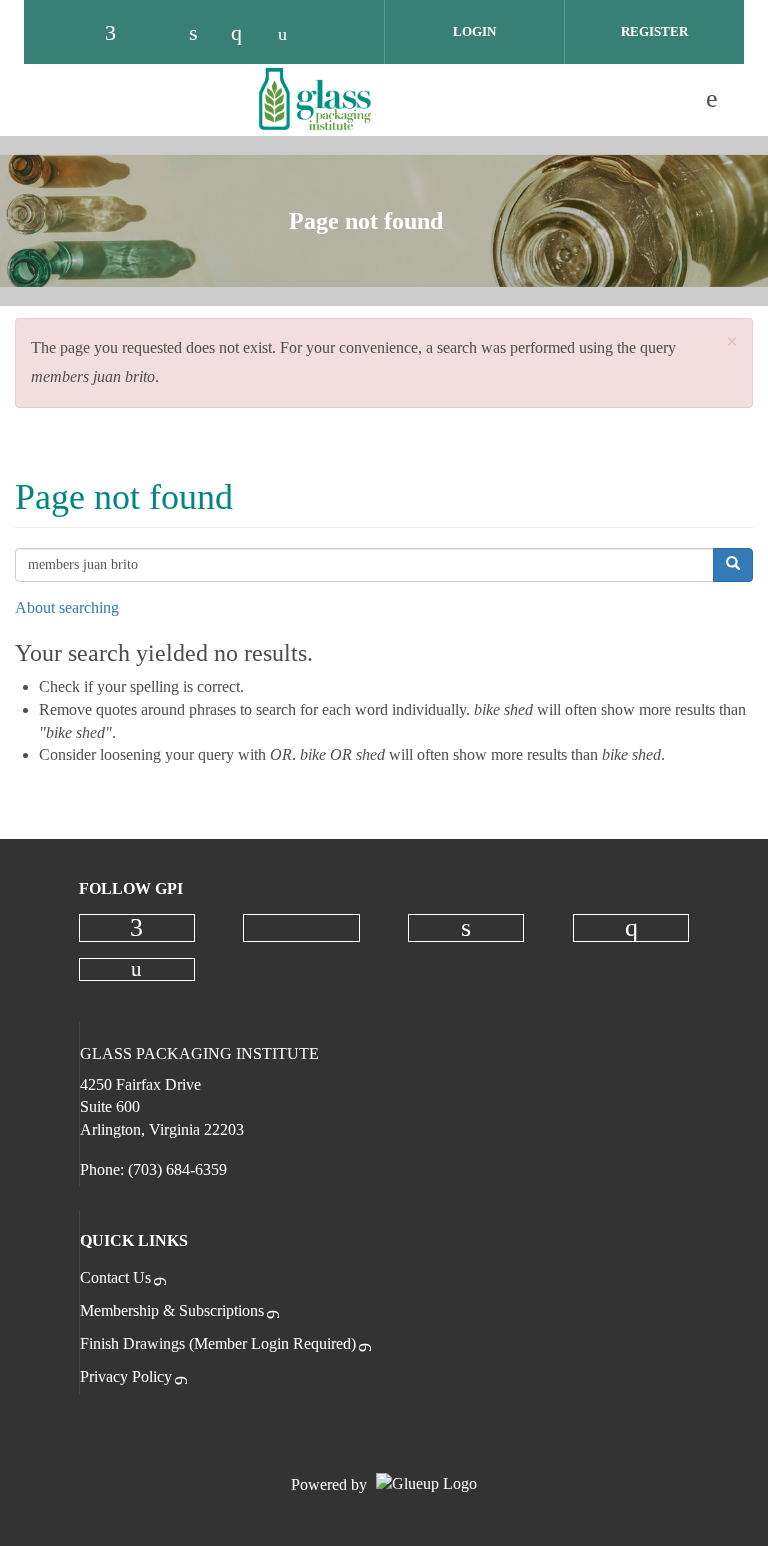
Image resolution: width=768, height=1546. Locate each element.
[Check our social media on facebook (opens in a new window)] (120, 33)
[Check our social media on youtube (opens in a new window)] (288, 33)
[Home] (315, 99)
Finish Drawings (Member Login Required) (218, 1343)
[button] (732, 342)
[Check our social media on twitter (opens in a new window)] (162, 33)
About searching (67, 607)
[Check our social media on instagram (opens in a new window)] (246, 33)
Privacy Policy (126, 1376)
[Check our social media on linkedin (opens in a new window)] (204, 33)
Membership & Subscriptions (172, 1310)
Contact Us (115, 1277)
